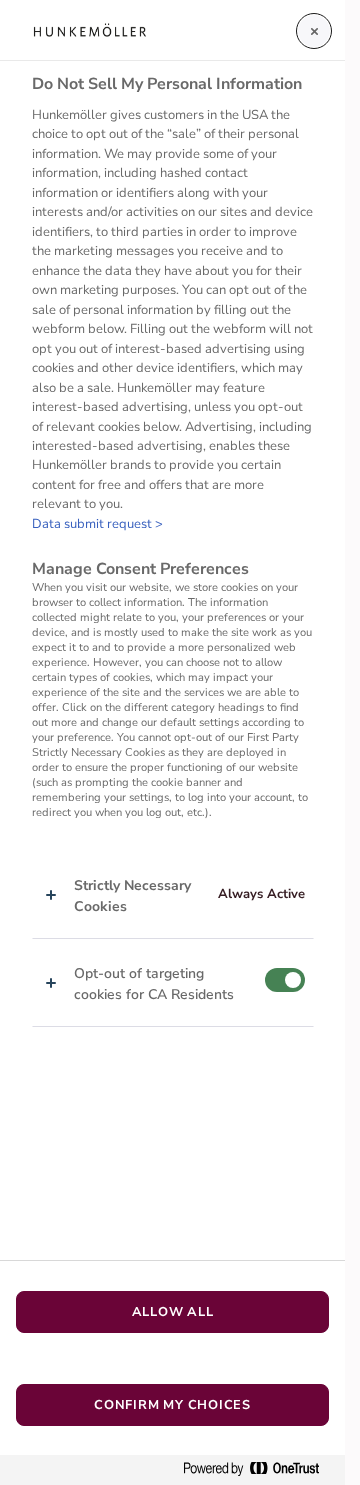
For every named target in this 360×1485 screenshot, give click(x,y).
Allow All (173, 1312)
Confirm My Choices (172, 1405)
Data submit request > (97, 524)
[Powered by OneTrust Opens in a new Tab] (259, 1469)
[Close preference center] (314, 31)
